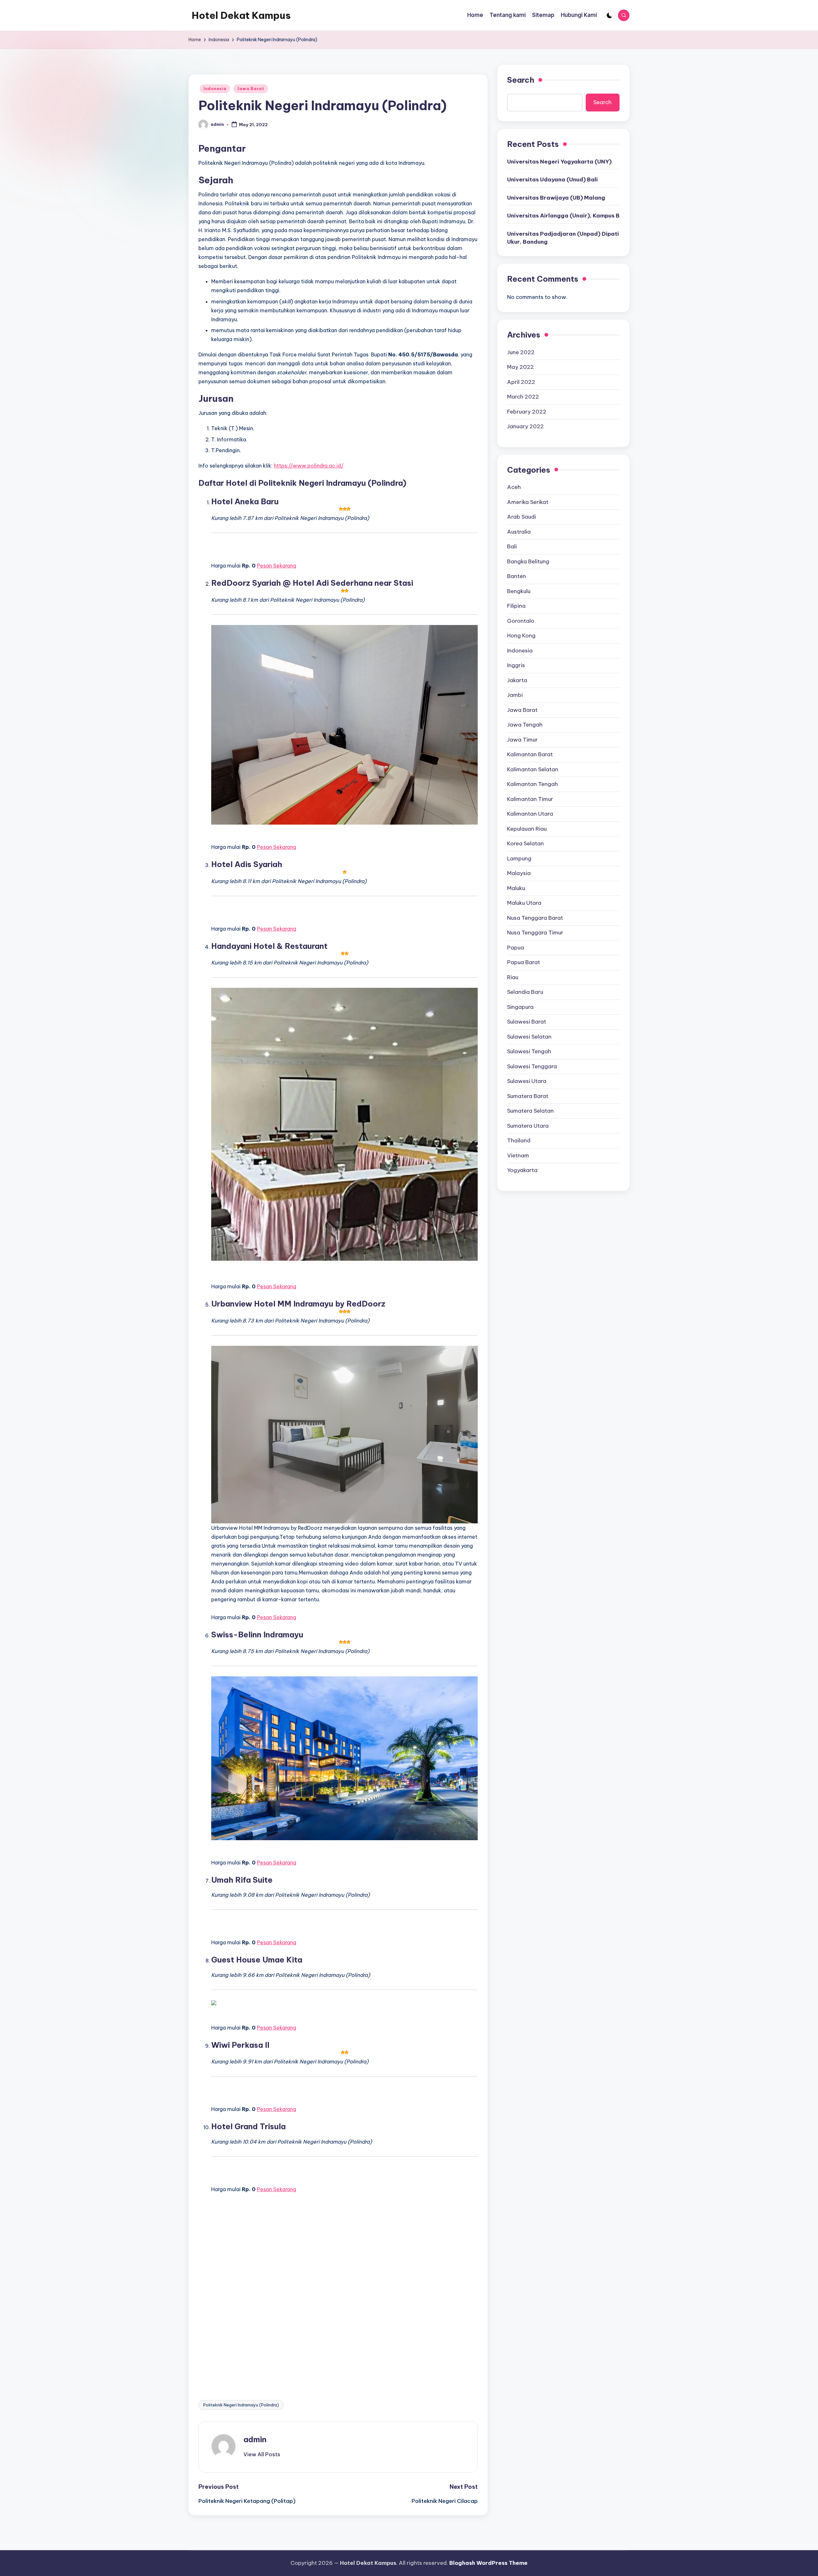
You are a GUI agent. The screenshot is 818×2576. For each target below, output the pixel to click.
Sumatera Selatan (530, 1110)
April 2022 (521, 382)
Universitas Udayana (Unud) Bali (552, 179)
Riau (513, 977)
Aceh (514, 487)
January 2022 (525, 426)
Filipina (516, 606)
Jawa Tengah (525, 724)
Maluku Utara (524, 903)
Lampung (519, 858)
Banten (517, 576)
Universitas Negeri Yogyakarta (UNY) (559, 161)
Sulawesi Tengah (529, 1051)
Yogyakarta (522, 1170)
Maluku (516, 888)
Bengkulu (519, 591)
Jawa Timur (522, 739)
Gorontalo (521, 621)
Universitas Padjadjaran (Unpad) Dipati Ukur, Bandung (563, 238)
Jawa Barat (251, 89)
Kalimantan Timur (530, 799)
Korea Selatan (525, 843)
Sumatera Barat (528, 1096)
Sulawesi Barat (527, 1021)
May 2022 (521, 367)
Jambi (515, 695)
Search (521, 80)
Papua (516, 947)
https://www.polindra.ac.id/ (309, 466)
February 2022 (527, 411)
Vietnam (518, 1155)
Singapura (520, 1007)
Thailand (519, 1140)
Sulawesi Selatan (529, 1036)
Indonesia (215, 89)
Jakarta (517, 680)
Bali (512, 546)
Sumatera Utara (528, 1125)
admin (255, 2439)
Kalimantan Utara (530, 813)
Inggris (516, 665)
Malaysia (519, 873)
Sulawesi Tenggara (532, 1066)
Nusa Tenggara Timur (535, 932)
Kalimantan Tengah (532, 784)
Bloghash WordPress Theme (488, 2563)
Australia (519, 531)
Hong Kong (521, 635)
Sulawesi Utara (527, 1081)
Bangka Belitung (528, 561)
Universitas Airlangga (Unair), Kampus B (563, 216)
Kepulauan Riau (527, 828)
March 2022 (523, 396)
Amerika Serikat (528, 502)
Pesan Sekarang (277, 566)
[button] (262, 2454)
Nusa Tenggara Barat (535, 918)
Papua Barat (524, 962)
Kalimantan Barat (530, 754)
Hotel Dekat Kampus (241, 15)
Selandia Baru (525, 992)
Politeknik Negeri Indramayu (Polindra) (241, 2405)
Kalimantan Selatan (533, 769)
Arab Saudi (521, 516)
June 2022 (521, 352)
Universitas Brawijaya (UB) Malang (556, 197)
